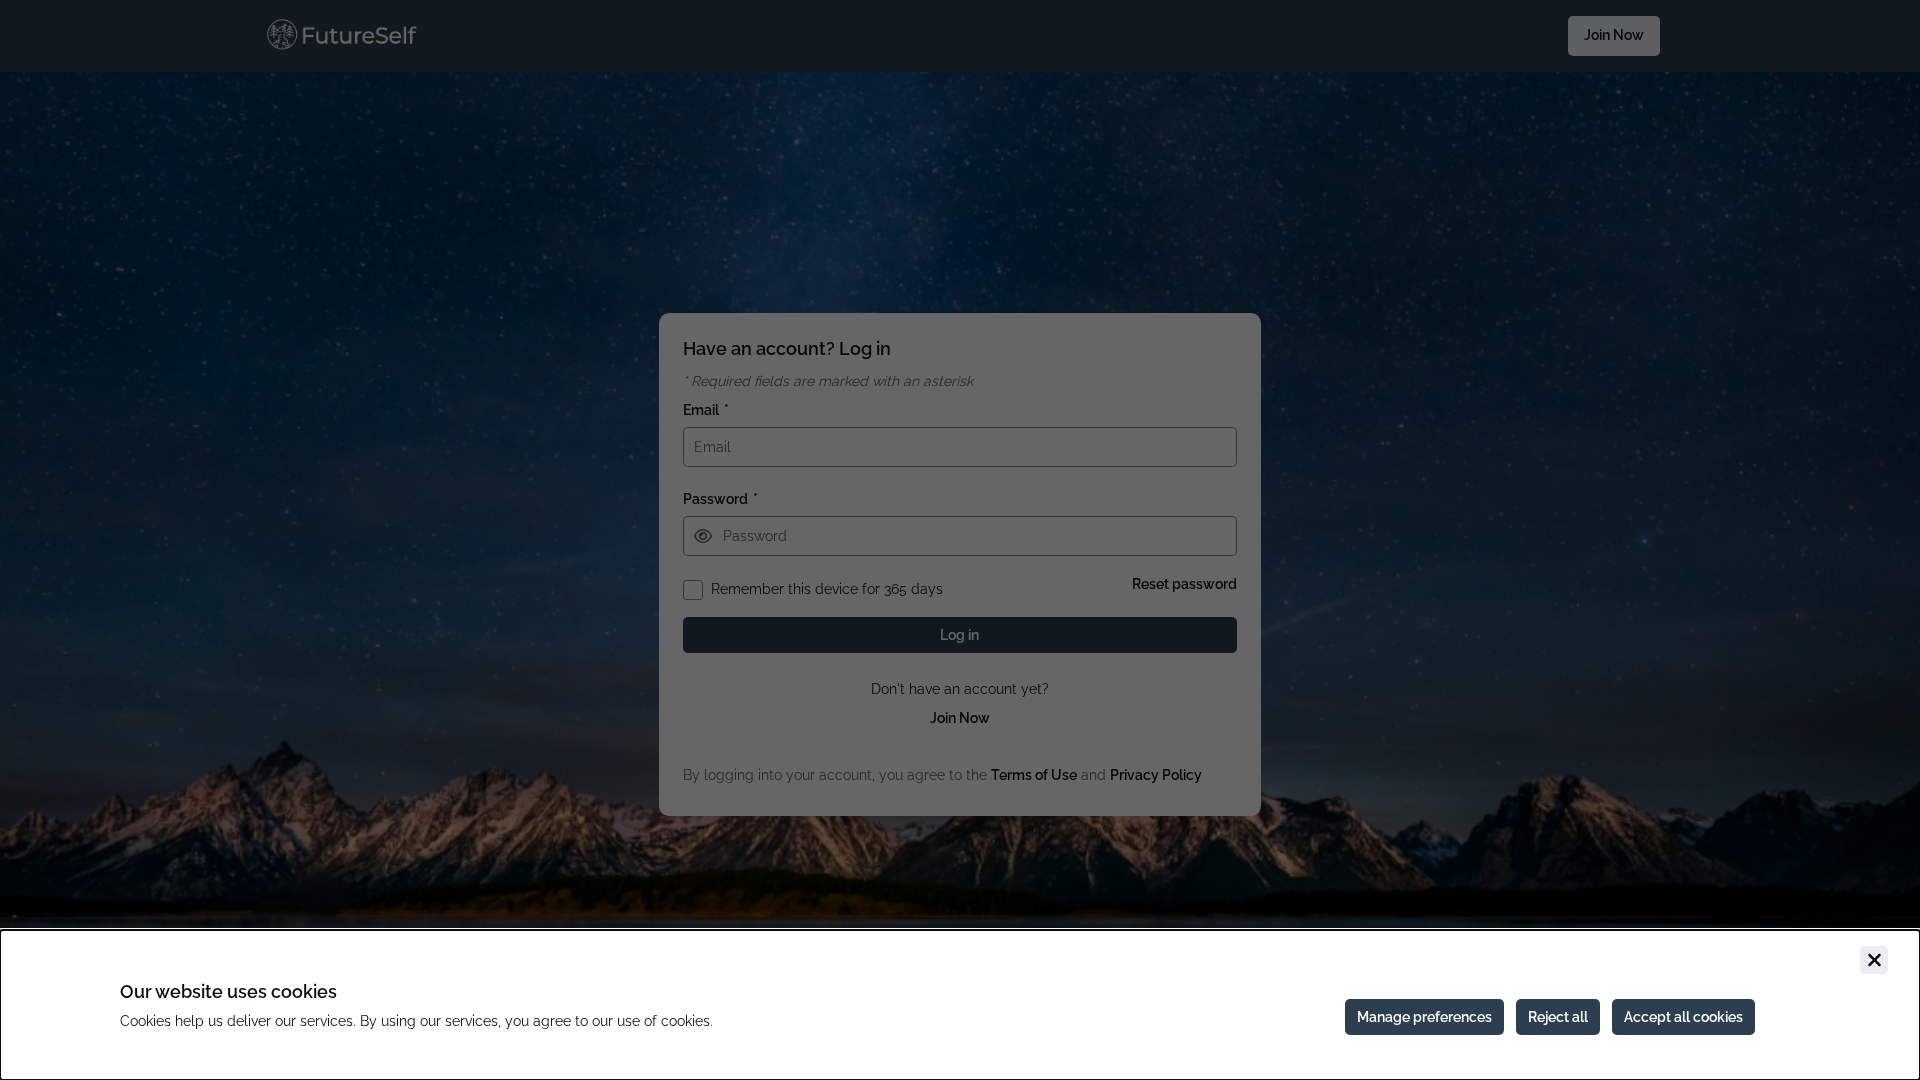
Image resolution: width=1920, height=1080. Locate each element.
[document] (960, 1005)
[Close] (1874, 960)
